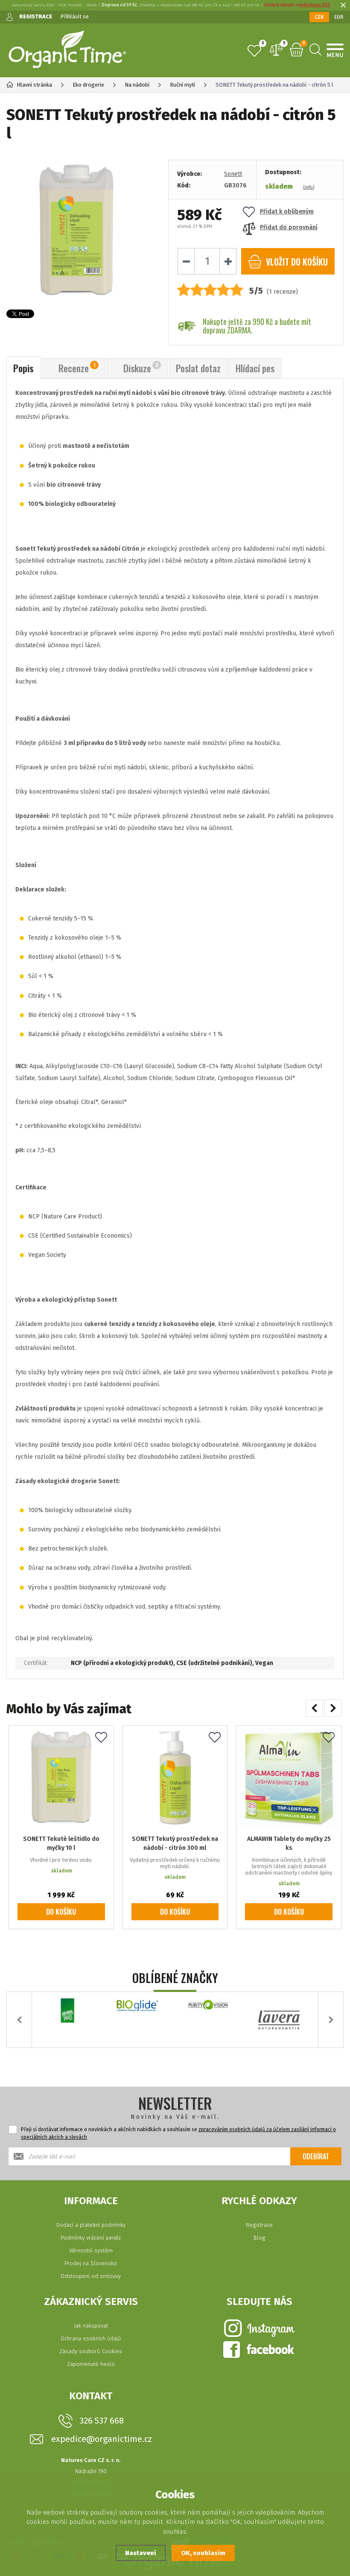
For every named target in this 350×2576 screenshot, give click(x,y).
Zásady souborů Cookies (91, 2351)
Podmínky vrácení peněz (91, 2238)
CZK (319, 17)
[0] (254, 51)
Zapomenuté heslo (91, 2364)
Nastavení (141, 2553)
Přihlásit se (74, 16)
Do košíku (61, 1912)
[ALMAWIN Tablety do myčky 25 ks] (289, 1778)
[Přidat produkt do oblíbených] (101, 1738)
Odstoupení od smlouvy (91, 2276)
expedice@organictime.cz (102, 2439)
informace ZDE (315, 5)
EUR (339, 17)
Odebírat (316, 2156)
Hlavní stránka (34, 85)
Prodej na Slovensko (91, 2263)
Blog (259, 2238)
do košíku (297, 262)
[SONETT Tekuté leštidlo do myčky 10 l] (61, 1778)
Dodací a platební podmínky (91, 2225)
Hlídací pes (255, 368)
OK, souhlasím (203, 2553)
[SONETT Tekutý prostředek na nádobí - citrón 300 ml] (175, 1778)
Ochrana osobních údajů (91, 2338)
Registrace (259, 2225)
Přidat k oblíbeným (287, 212)
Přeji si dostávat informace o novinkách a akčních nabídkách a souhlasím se (178, 2133)
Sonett (233, 174)
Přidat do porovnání (289, 227)
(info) (309, 187)
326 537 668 (102, 2421)
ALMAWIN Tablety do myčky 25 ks (289, 1843)
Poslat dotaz (198, 368)
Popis (23, 368)
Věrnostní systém (91, 2250)
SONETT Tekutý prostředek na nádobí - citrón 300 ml (175, 1843)
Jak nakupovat (91, 2326)
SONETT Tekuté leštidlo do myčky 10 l (61, 1843)
